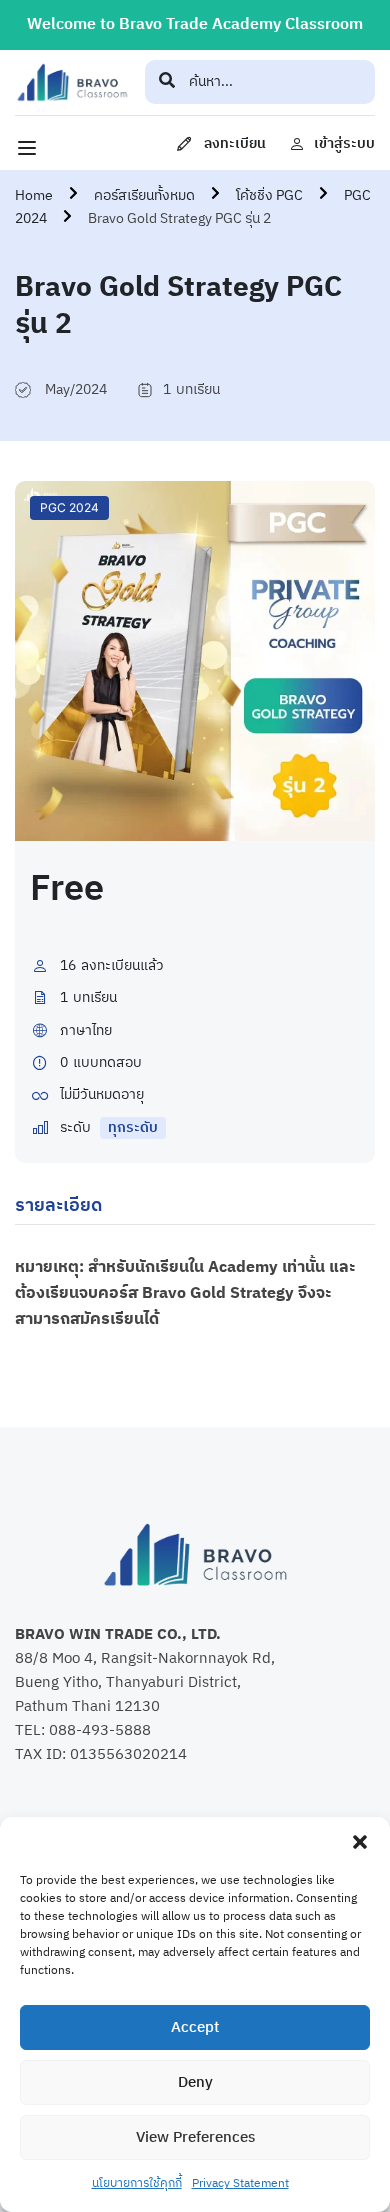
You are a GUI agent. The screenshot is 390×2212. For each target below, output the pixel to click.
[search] (167, 82)
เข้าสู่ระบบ (344, 143)
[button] (360, 1842)
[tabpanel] (195, 1306)
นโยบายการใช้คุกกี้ (137, 2183)
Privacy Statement (240, 2183)
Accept (195, 2027)
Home (34, 195)
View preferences (195, 2137)
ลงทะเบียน (235, 143)
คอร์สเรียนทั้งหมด (144, 195)
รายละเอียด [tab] (58, 1206)
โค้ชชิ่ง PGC (269, 195)
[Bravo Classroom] (72, 82)
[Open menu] (29, 148)
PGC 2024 (69, 507)
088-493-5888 (100, 1730)
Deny (195, 2082)
